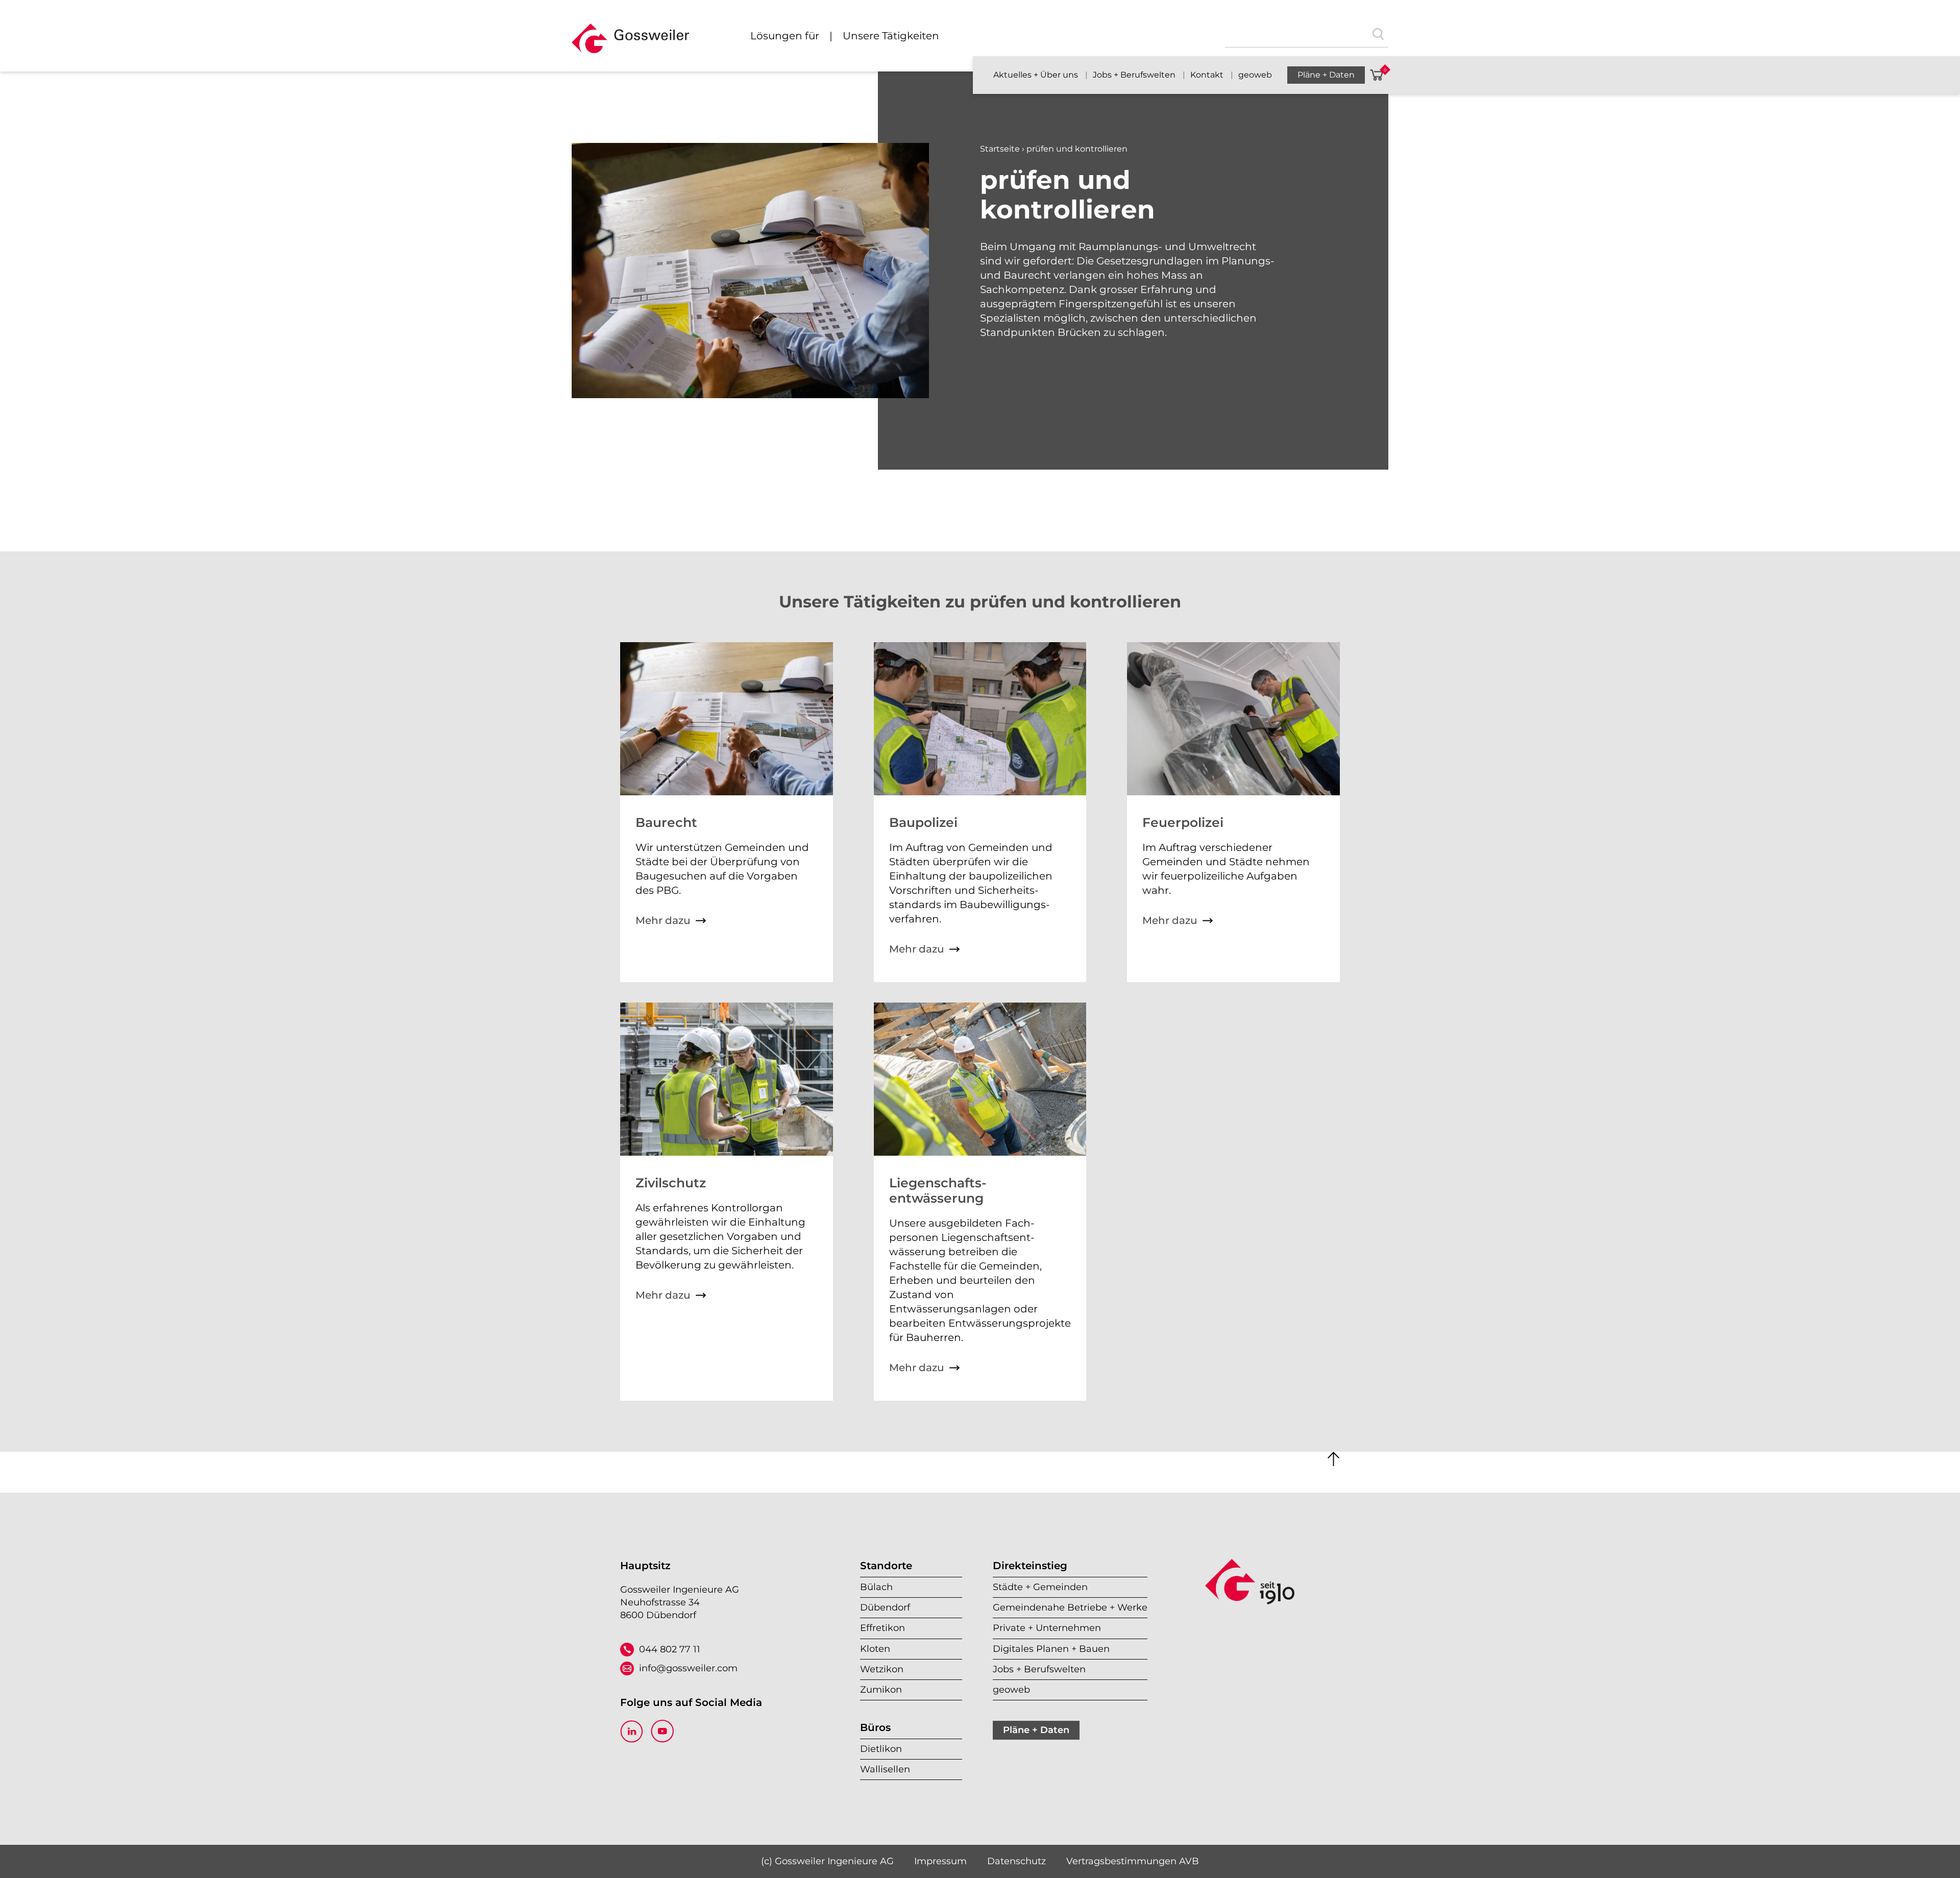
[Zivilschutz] (727, 1152)
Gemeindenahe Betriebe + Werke (1070, 1607)
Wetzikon (882, 1669)
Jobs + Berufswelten (1135, 75)
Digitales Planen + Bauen (1051, 1649)
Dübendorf (885, 1607)
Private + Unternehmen (1047, 1628)
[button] (630, 43)
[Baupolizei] (980, 792)
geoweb (1255, 75)
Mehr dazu (663, 920)
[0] (1377, 75)
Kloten (875, 1649)
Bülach (876, 1587)
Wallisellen (885, 1769)
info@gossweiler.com (688, 1668)
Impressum (940, 1861)
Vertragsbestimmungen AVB (1133, 1861)
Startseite (1000, 149)
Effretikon (883, 1628)
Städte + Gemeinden (1040, 1587)
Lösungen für (785, 36)
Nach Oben (1334, 1459)
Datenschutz (1016, 1861)
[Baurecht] (727, 792)
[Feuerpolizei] (1233, 792)
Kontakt (1208, 75)
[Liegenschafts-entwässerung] (980, 1152)
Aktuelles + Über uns (1037, 75)
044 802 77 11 (670, 1649)
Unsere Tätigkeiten (891, 36)
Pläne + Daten (1326, 75)
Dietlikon (881, 1749)
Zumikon (881, 1690)
